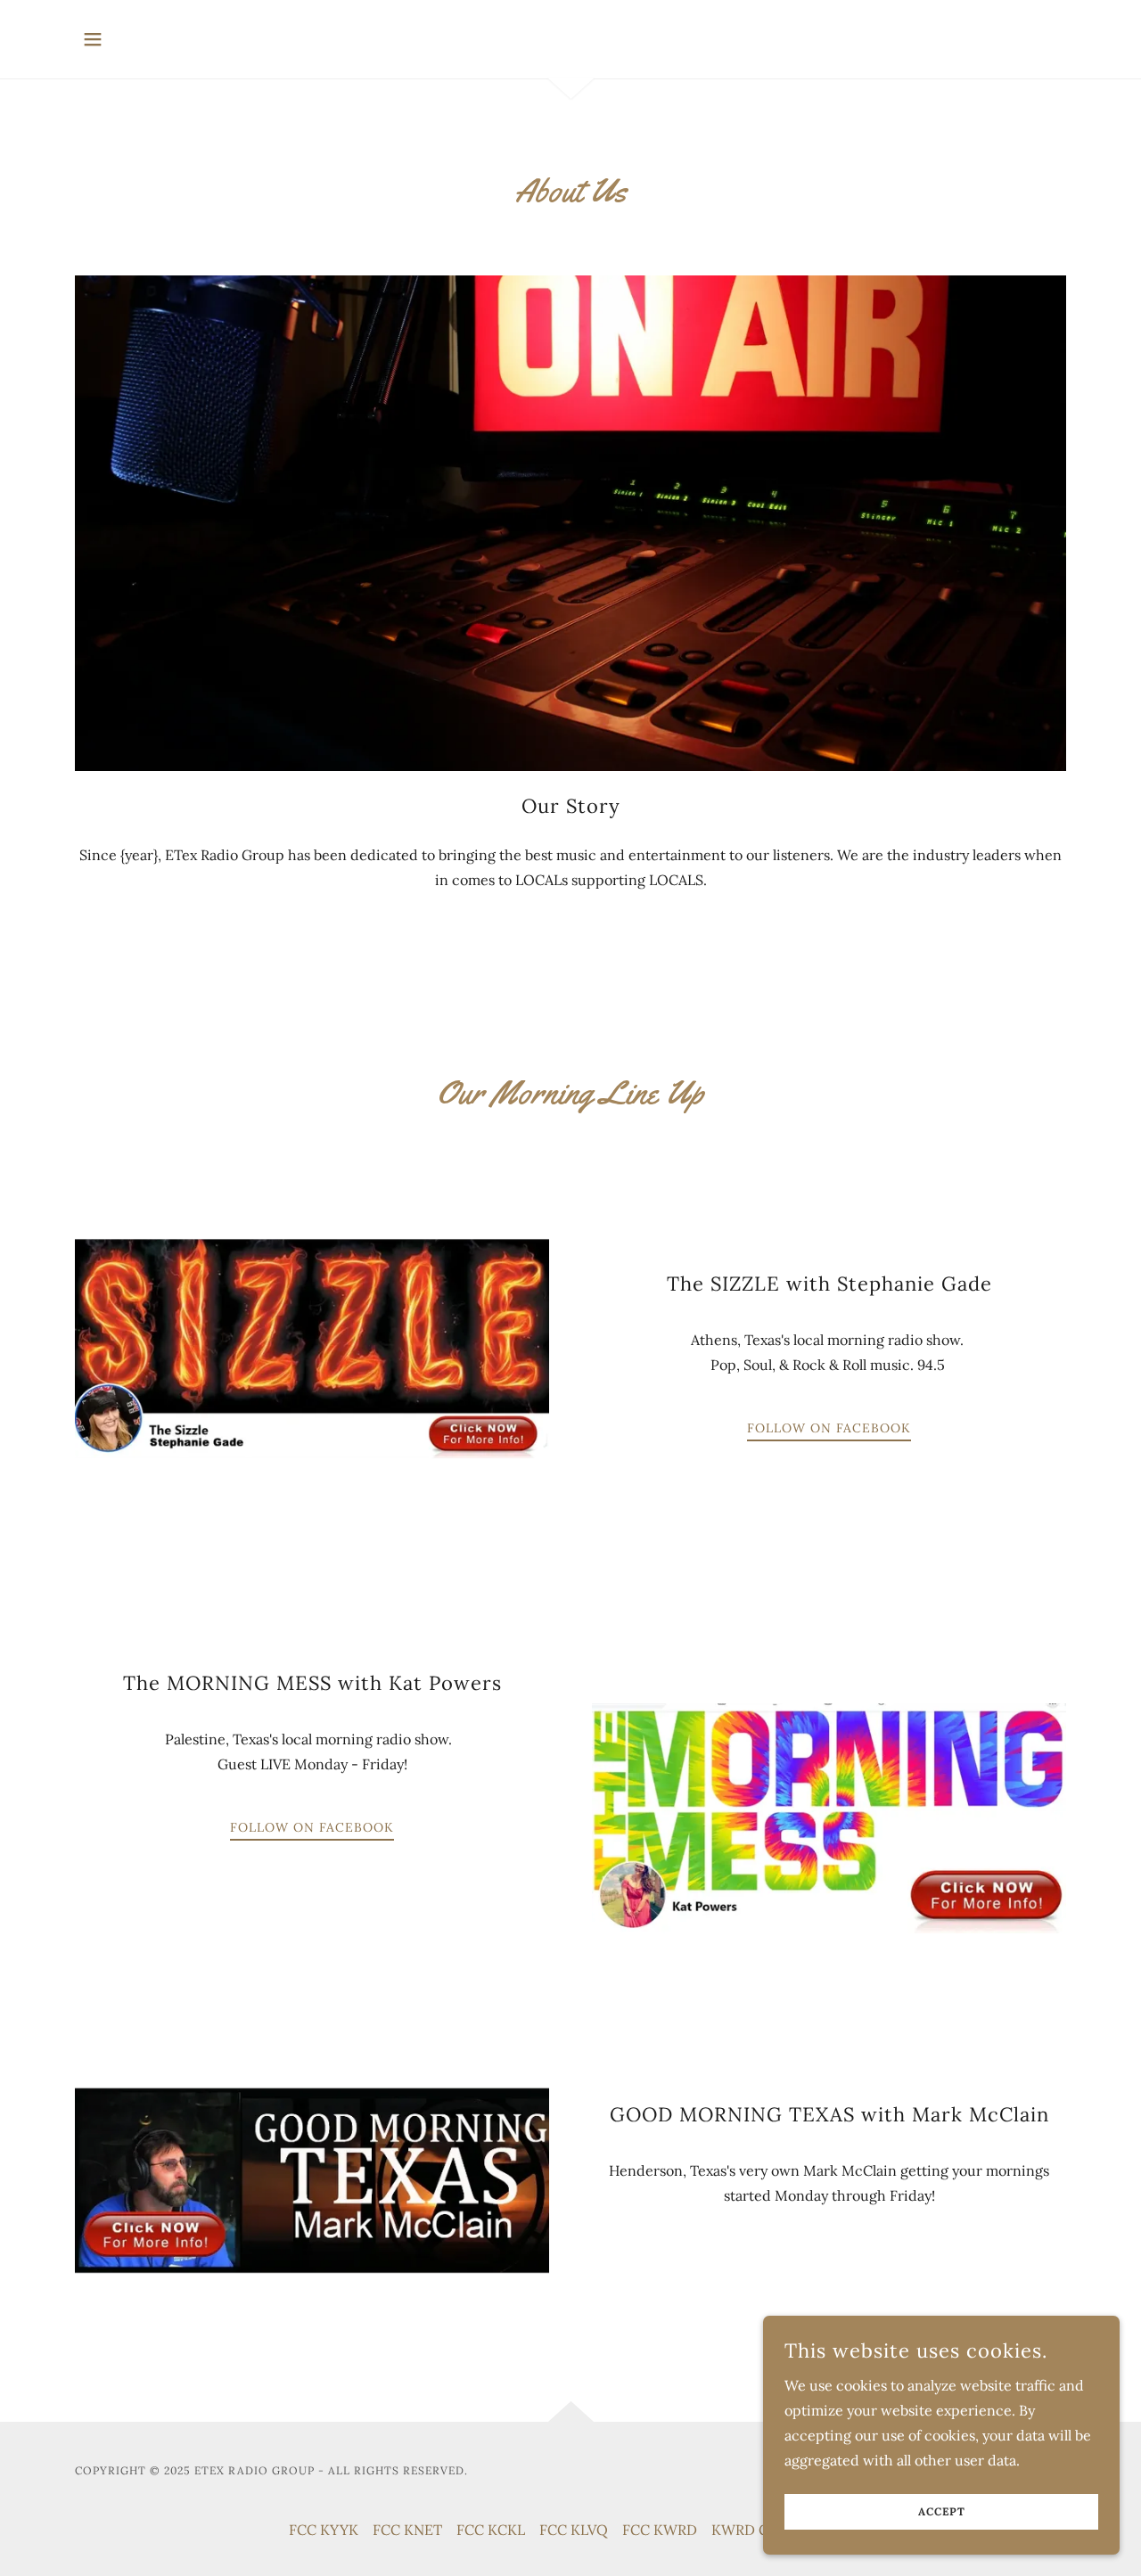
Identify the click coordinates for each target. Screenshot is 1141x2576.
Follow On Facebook (312, 1827)
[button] (93, 39)
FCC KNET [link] (407, 2530)
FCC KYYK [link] (324, 2530)
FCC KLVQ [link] (574, 2530)
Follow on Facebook (829, 1428)
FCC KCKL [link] (491, 2530)
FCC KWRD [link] (660, 2530)
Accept (942, 2512)
